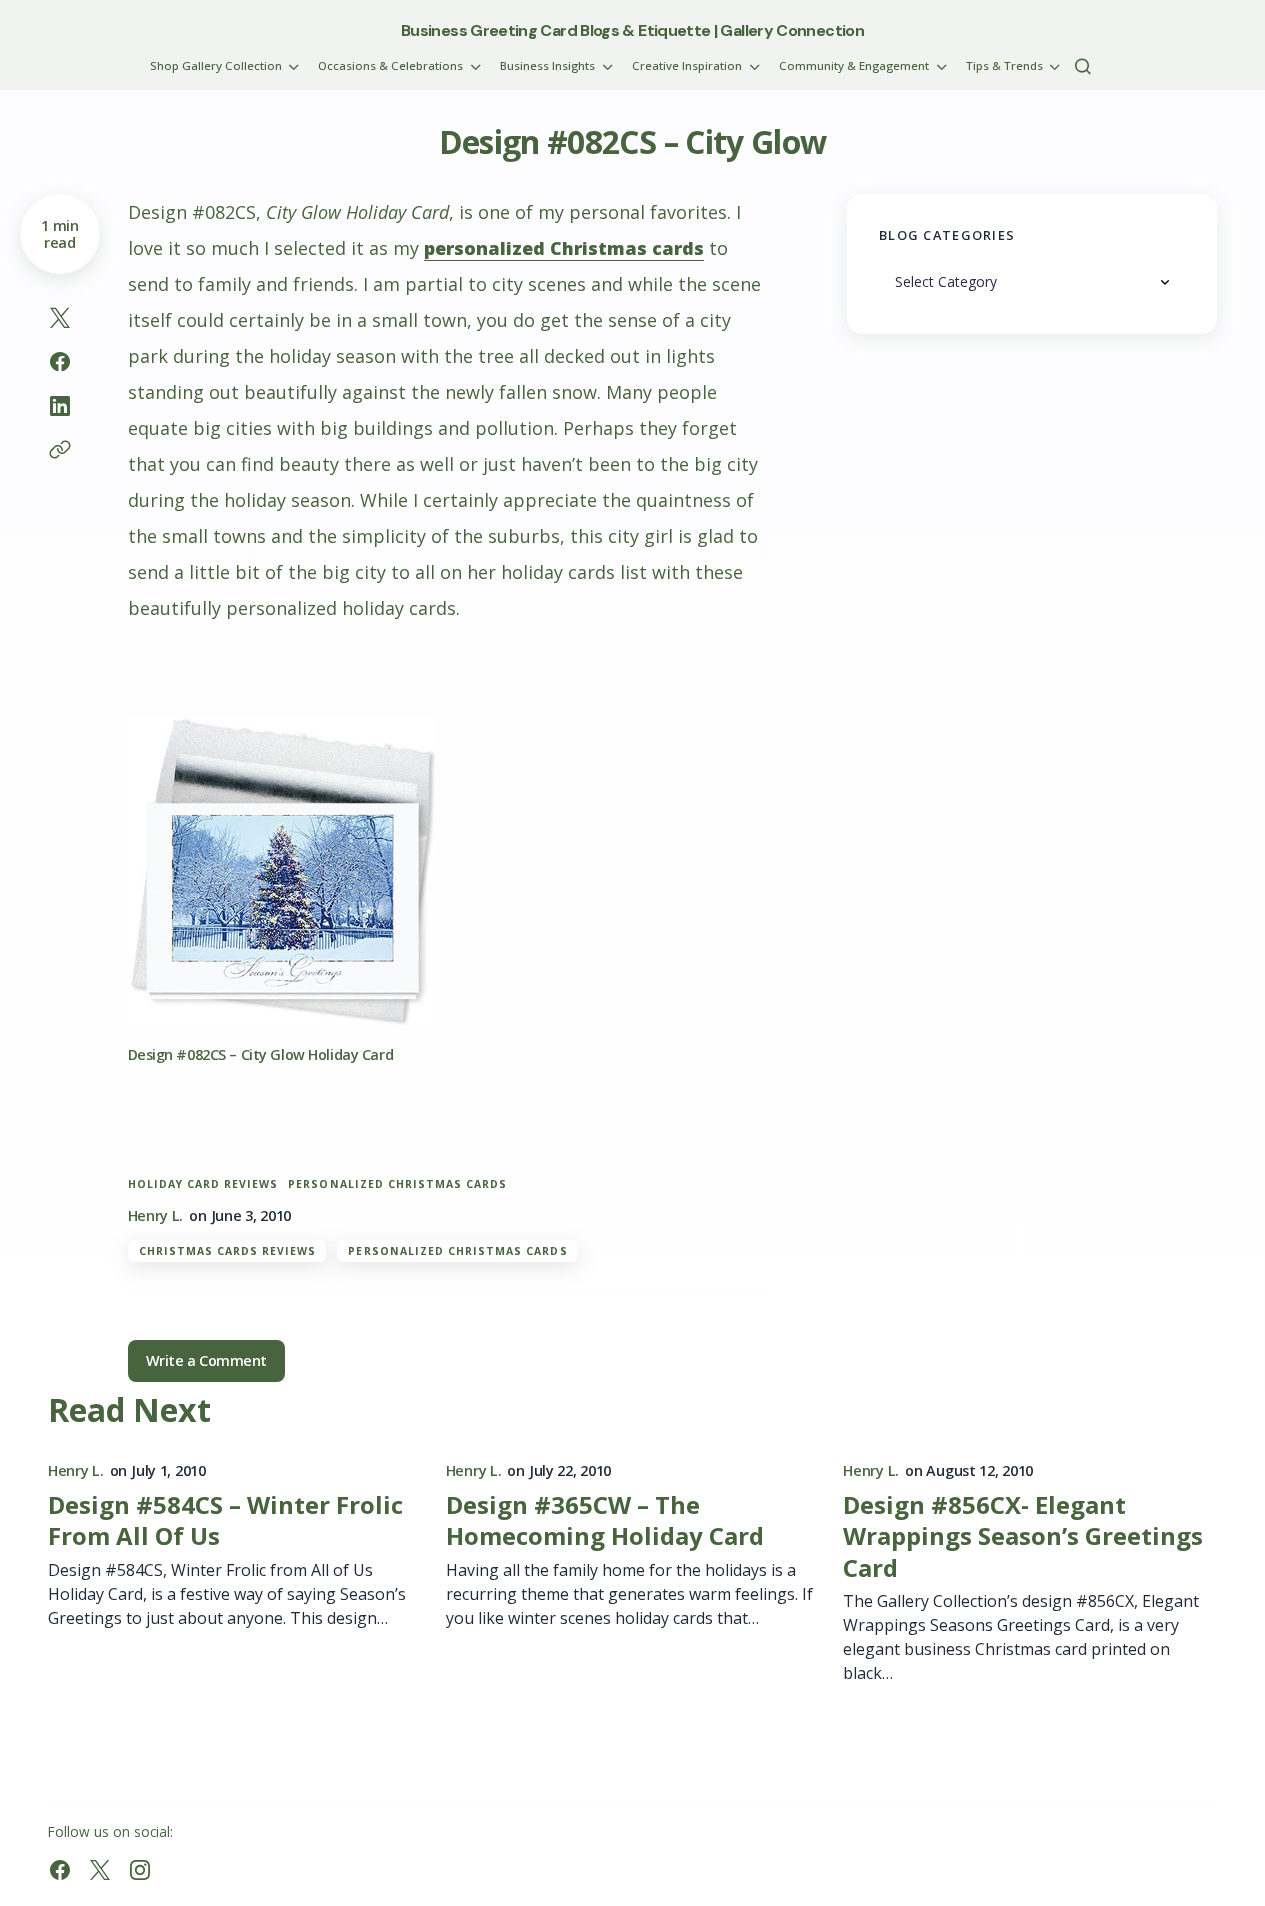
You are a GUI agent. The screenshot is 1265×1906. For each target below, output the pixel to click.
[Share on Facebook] (60, 362)
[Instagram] (140, 1870)
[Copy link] (60, 450)
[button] (1083, 66)
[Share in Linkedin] (60, 406)
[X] (100, 1870)
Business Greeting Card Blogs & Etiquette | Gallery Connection (632, 30)
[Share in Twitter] (60, 318)
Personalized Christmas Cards (397, 1184)
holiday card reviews (203, 1184)
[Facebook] (60, 1870)
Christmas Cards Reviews (228, 1251)
